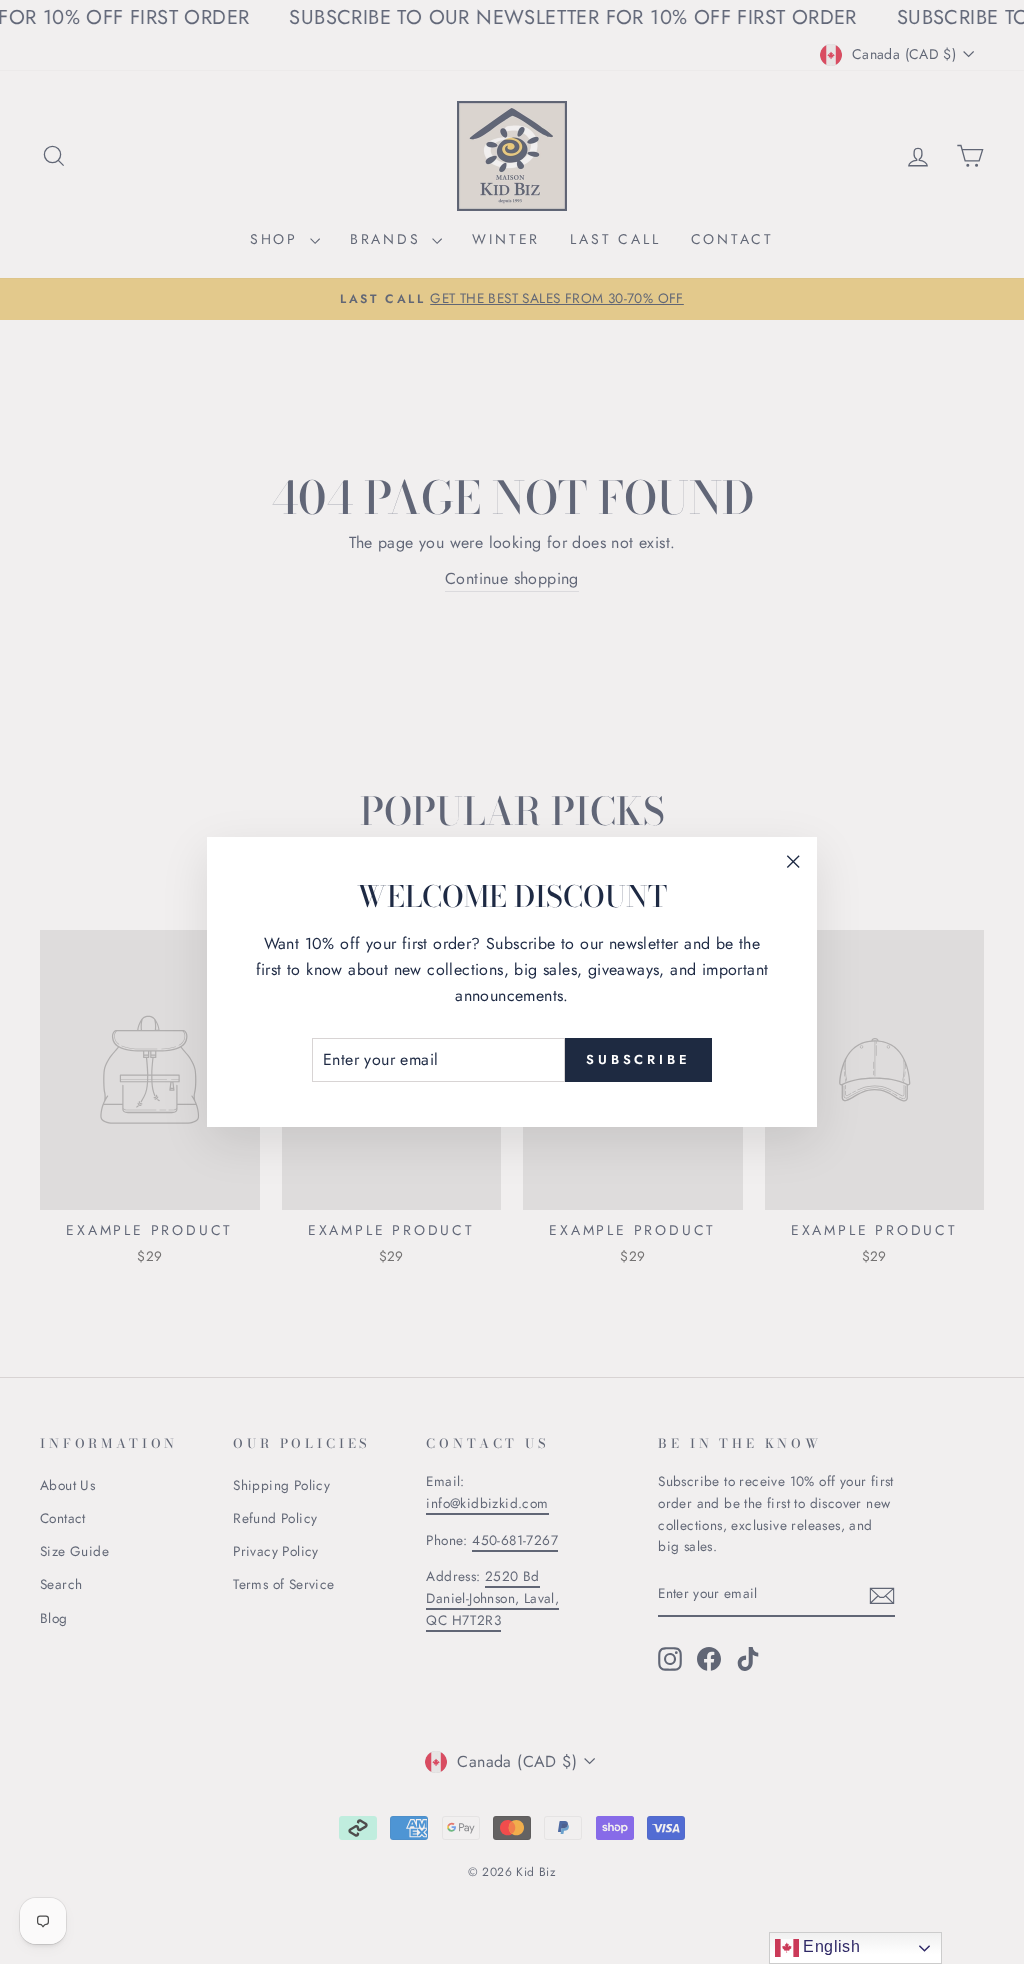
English (829, 1946)
